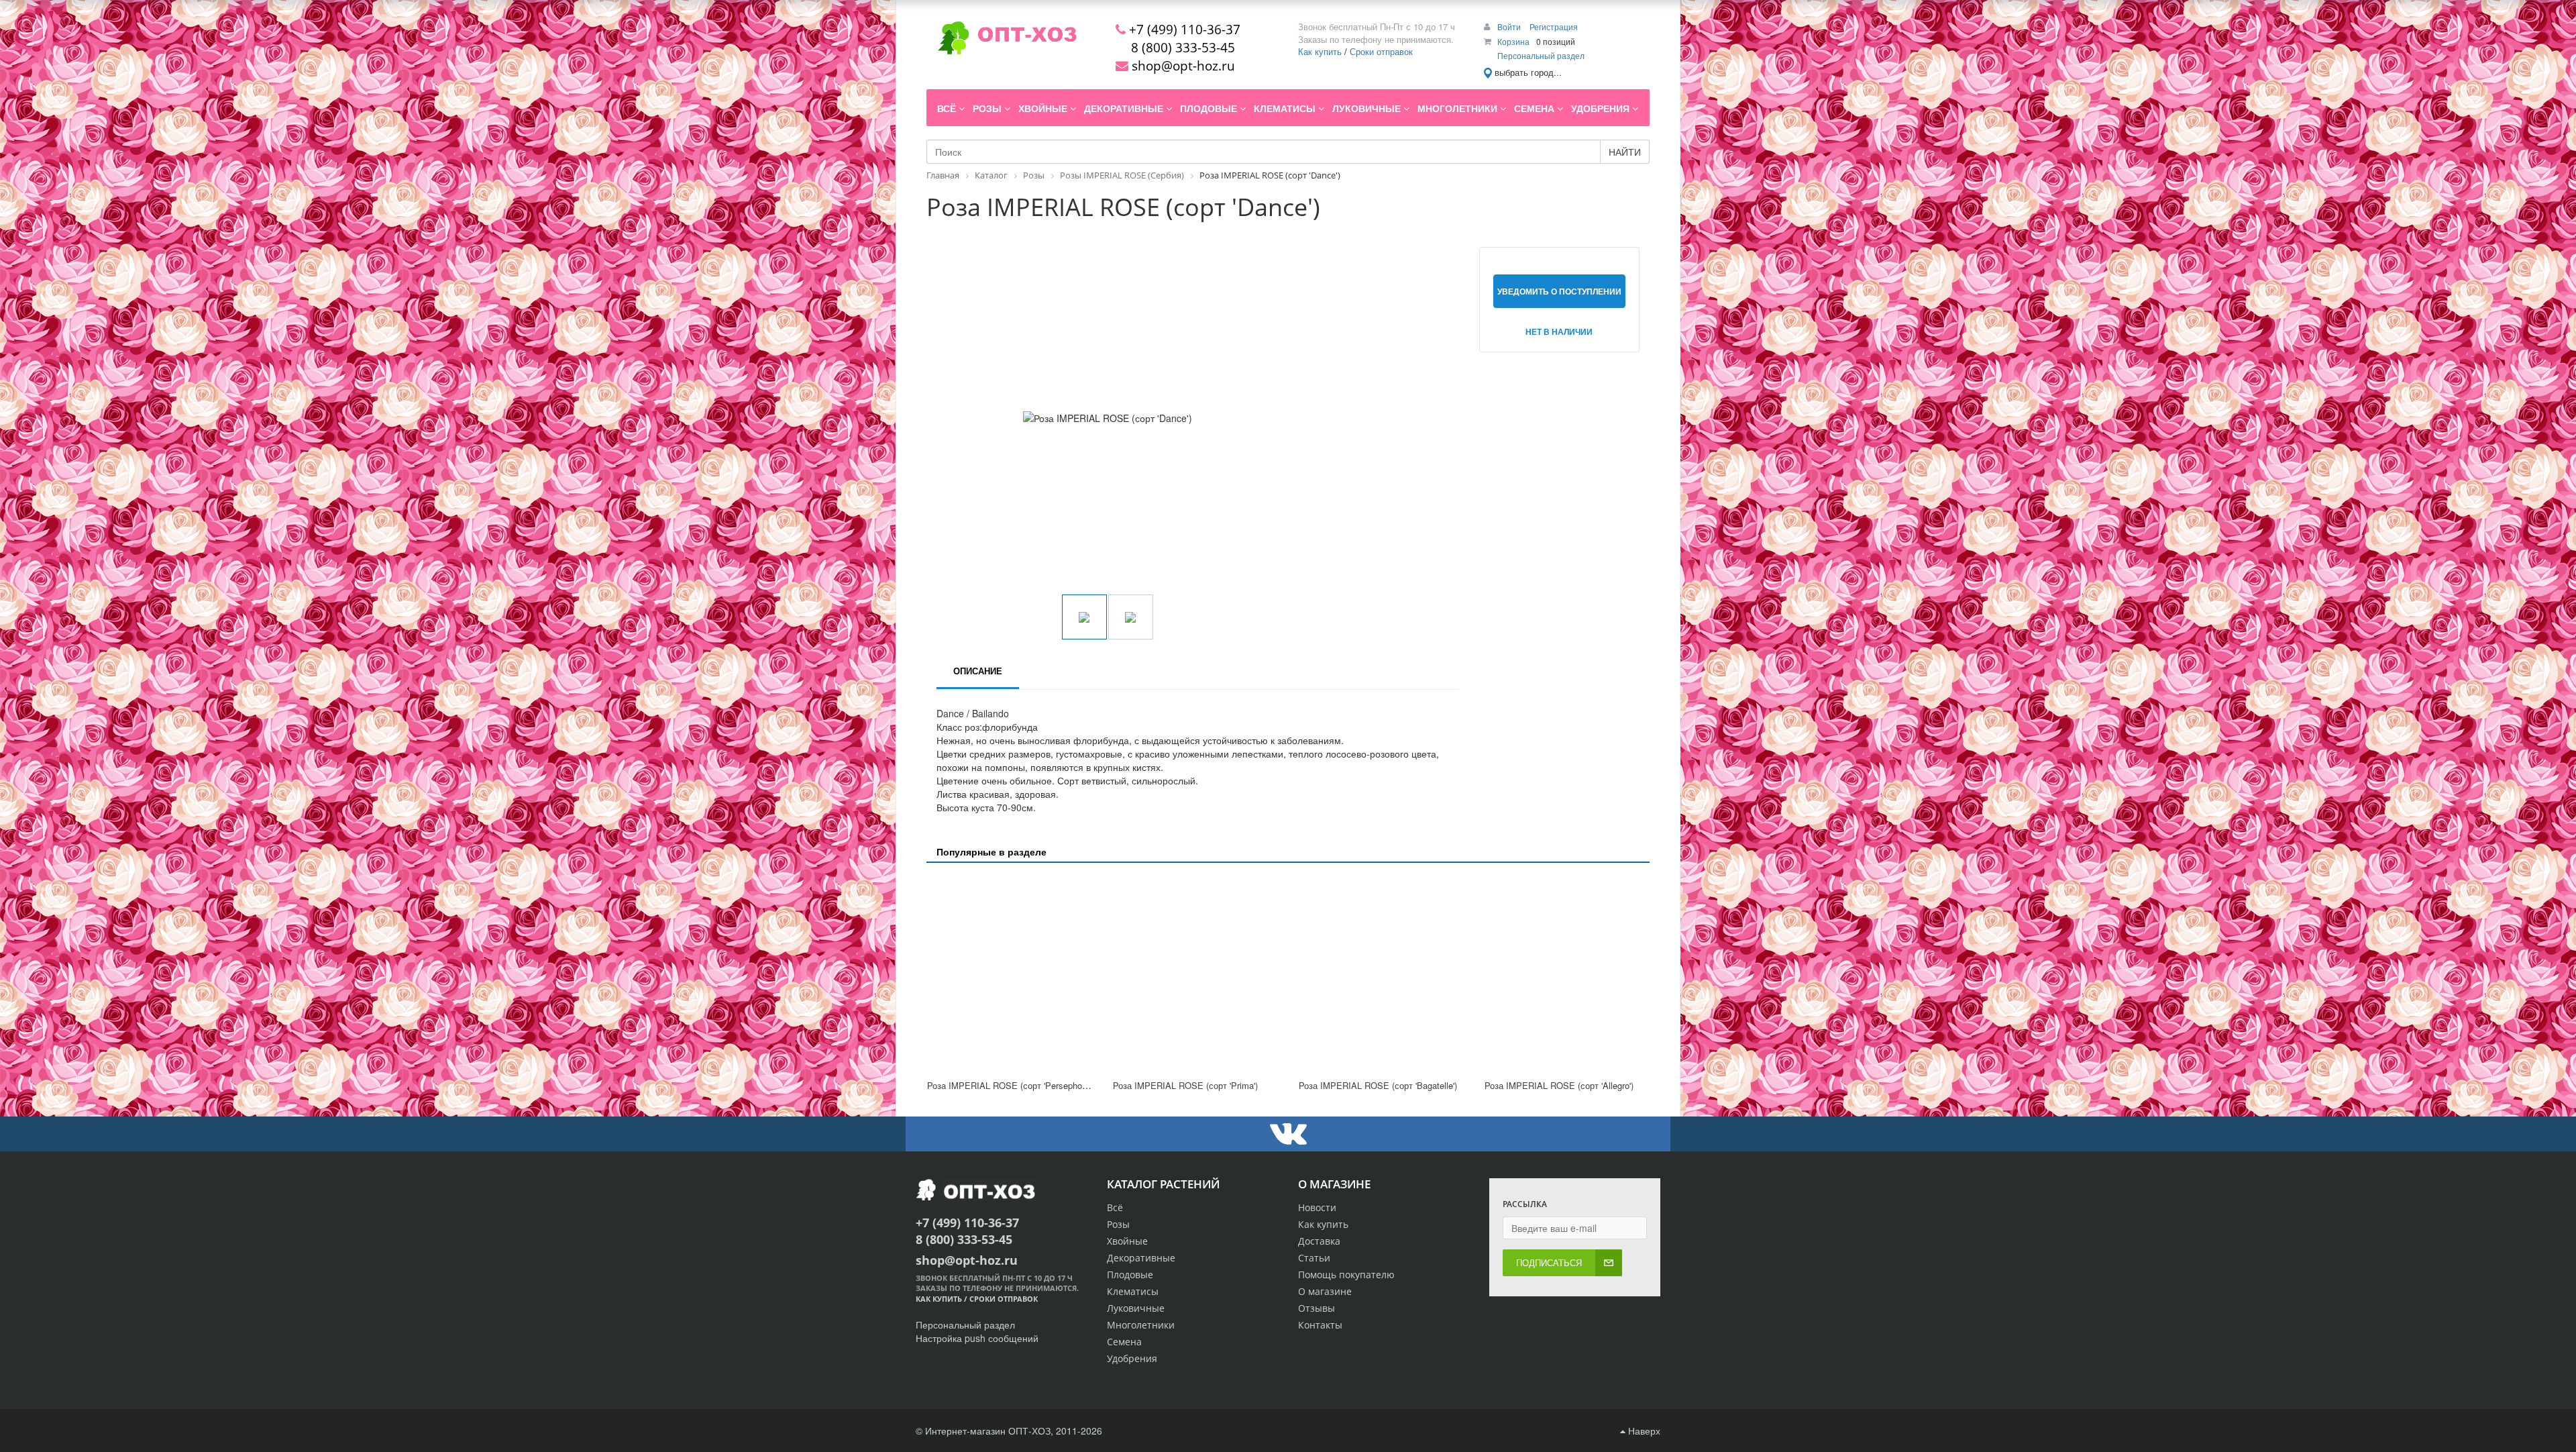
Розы (1118, 1224)
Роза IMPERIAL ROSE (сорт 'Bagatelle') (1378, 1085)
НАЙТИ (1625, 152)
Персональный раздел (1541, 55)
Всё (1115, 1207)
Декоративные (1141, 1258)
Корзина (1513, 41)
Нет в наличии (1559, 331)
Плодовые (1130, 1275)
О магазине (1325, 1291)
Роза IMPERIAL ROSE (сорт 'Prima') (1185, 1085)
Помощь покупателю (1346, 1275)
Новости (1317, 1207)
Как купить (1320, 51)
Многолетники (1141, 1325)
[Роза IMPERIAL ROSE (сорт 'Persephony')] (1009, 972)
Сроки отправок (1381, 51)
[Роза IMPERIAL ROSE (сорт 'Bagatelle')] (1381, 972)
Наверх (1643, 1431)
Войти (1510, 27)
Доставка (1319, 1241)
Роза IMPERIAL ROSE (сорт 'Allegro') (1559, 1085)
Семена (1124, 1342)
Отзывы (1317, 1308)
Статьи (1314, 1258)
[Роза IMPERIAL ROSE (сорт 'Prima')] (1195, 972)
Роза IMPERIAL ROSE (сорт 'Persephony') (1011, 1085)
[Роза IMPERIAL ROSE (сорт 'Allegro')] (1567, 972)
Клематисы (1133, 1291)
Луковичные (1136, 1308)
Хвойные (1127, 1241)
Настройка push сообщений (977, 1338)
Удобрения (1132, 1358)
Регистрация (1554, 27)
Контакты (1320, 1325)
